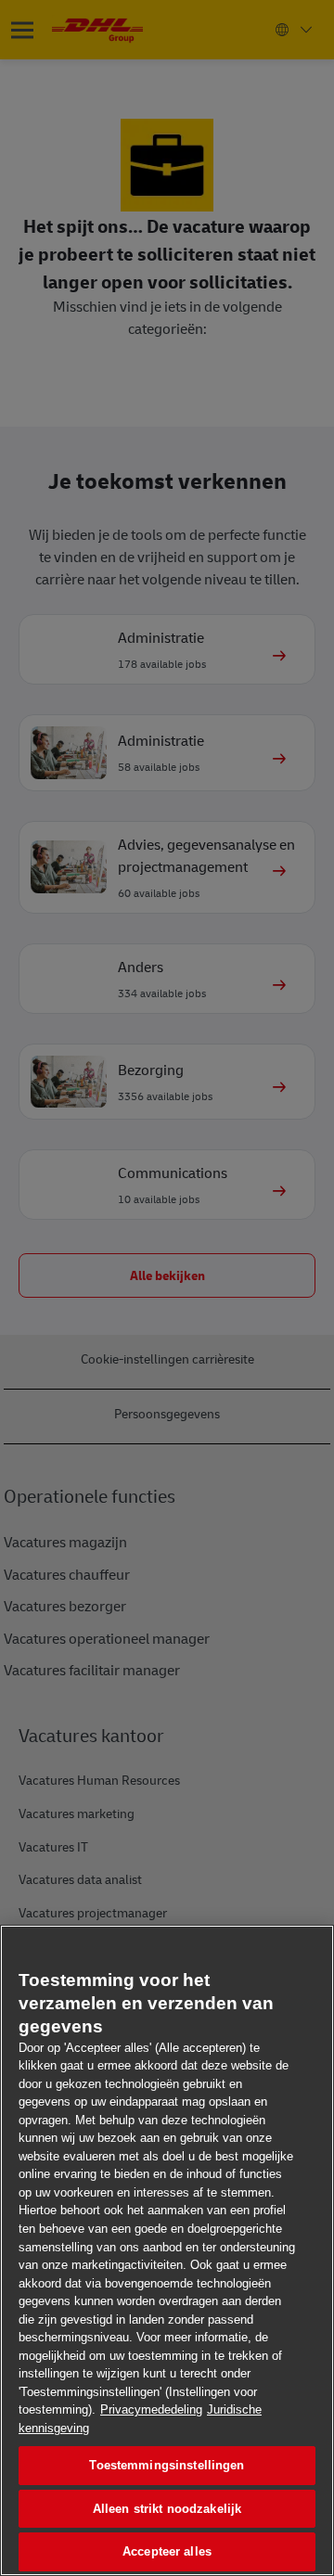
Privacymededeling (151, 2409)
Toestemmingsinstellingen (167, 2465)
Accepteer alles (167, 2551)
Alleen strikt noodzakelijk (167, 2509)
